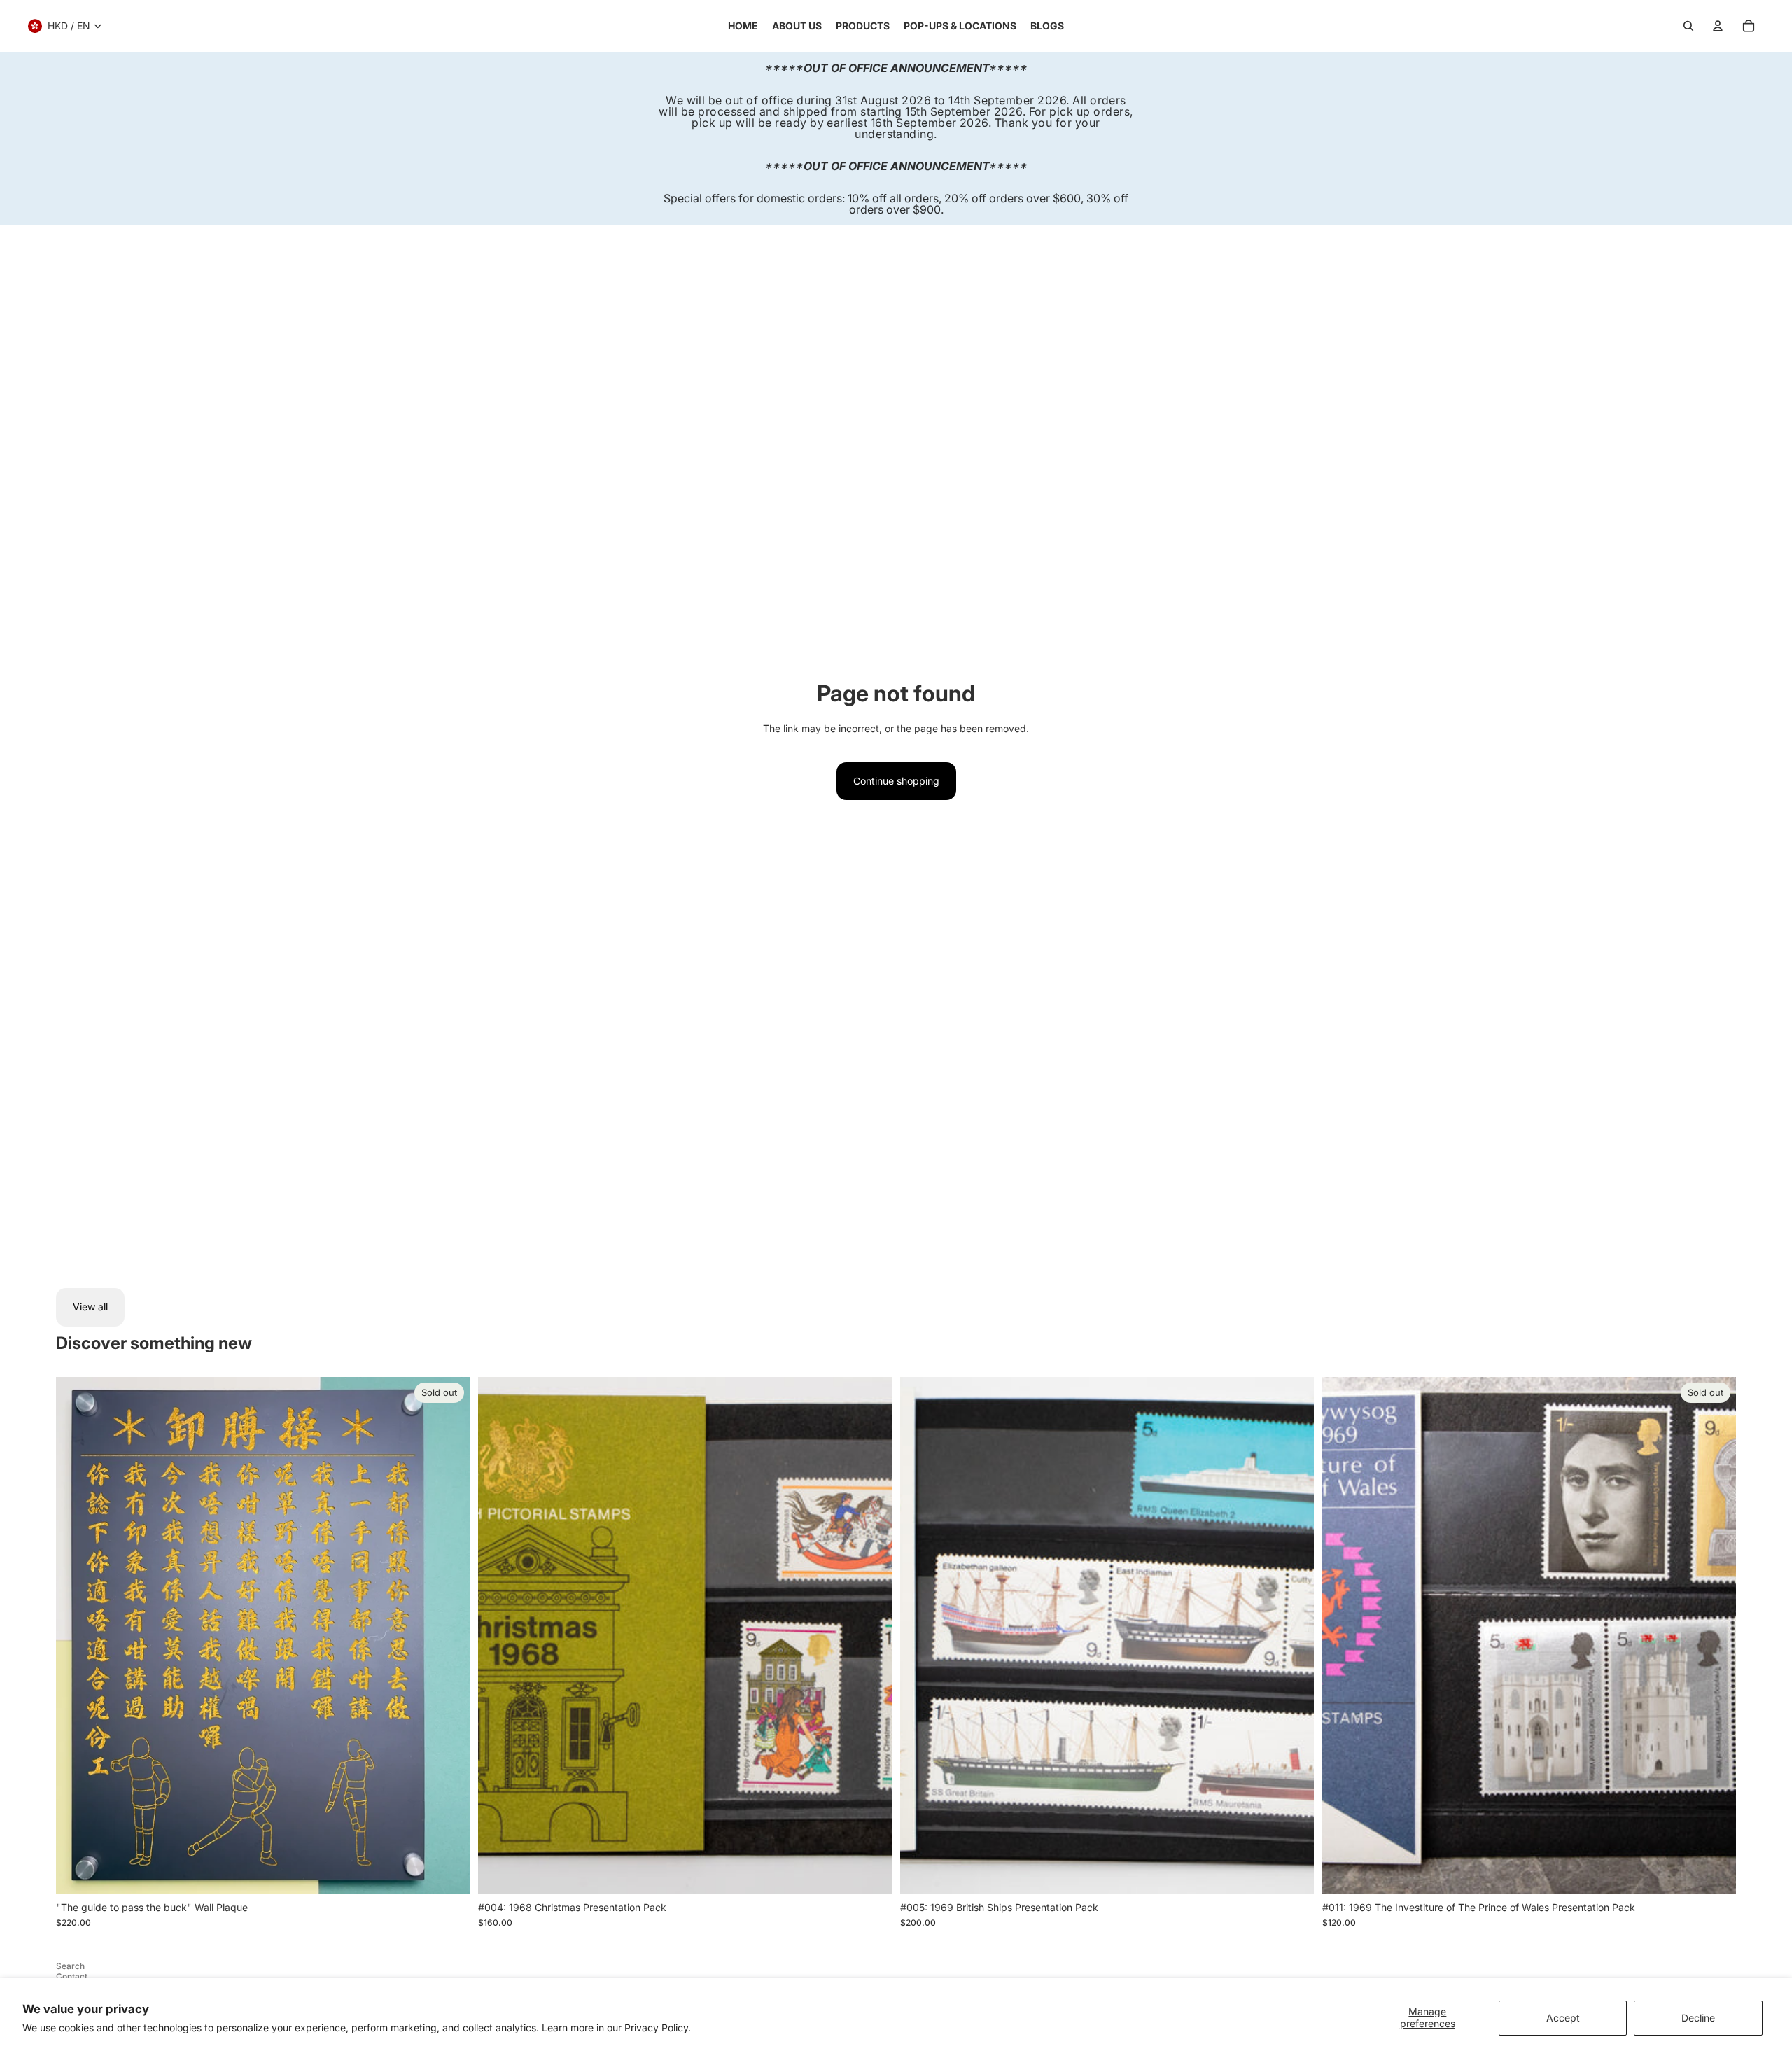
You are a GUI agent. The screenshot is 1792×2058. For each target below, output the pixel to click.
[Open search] (1688, 26)
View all (90, 1307)
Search (70, 1966)
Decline (1698, 2018)
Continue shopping (896, 781)
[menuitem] (743, 26)
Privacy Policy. (658, 2028)
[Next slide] (871, 1635)
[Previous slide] (499, 1635)
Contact (72, 1976)
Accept (1563, 2018)
